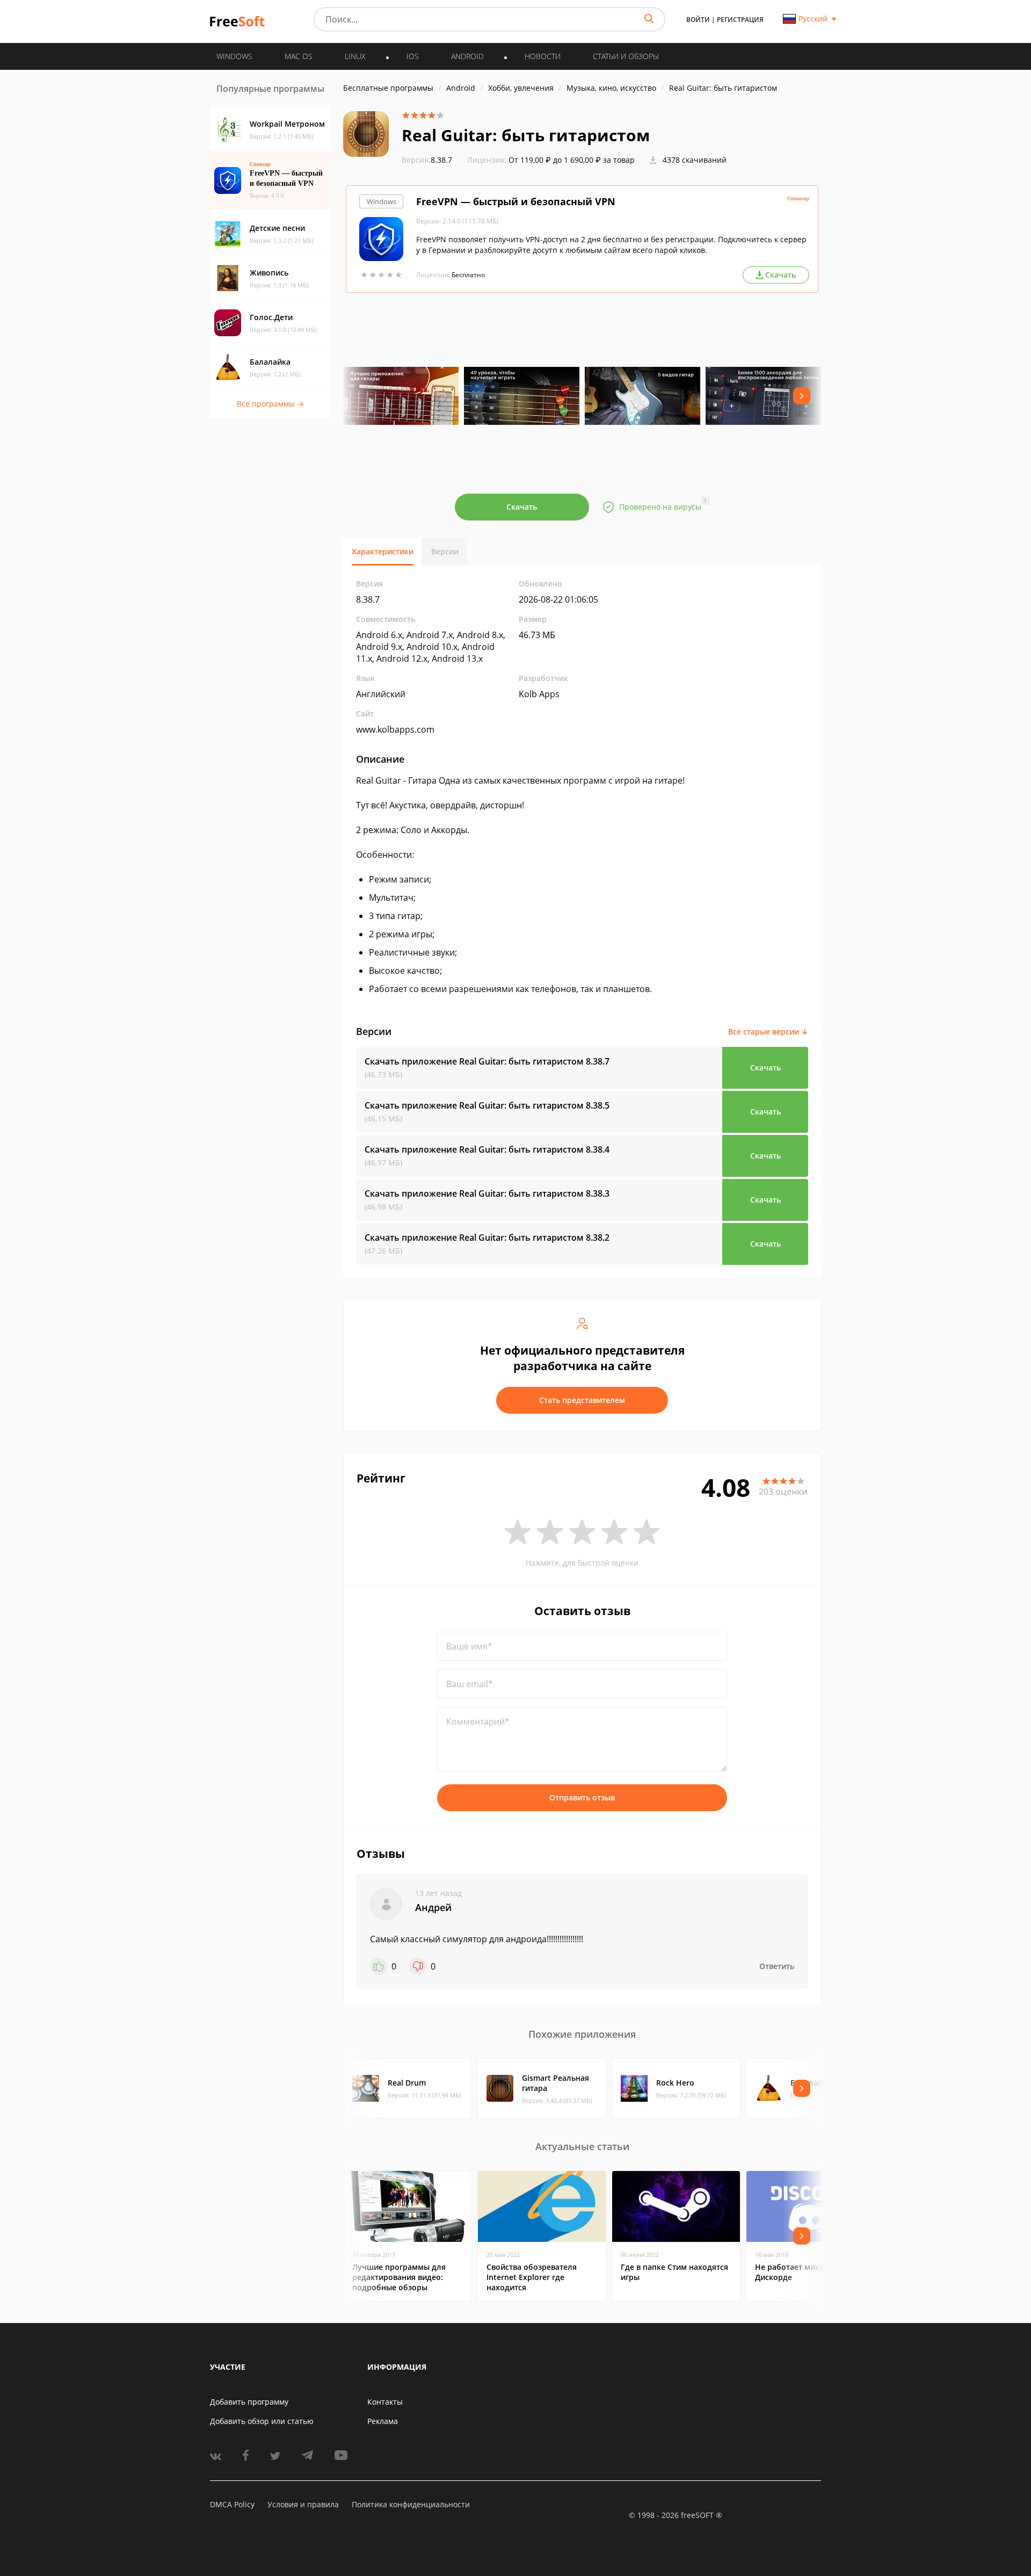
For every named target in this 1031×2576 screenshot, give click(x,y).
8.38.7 (427, 160)
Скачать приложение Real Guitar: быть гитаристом (487, 1061)
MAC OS (299, 56)
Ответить (777, 1966)
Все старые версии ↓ (768, 1032)
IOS (413, 56)
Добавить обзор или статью (262, 2421)
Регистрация (740, 20)
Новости (543, 56)
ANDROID (467, 56)
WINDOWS (234, 56)
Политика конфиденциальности (411, 2504)
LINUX (355, 56)
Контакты (385, 2402)
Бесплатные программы (388, 88)
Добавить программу (249, 2402)
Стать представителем (582, 1400)
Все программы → (270, 404)
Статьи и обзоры (626, 56)
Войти (698, 20)
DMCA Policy (232, 2504)
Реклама (383, 2421)
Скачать (522, 507)
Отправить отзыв (582, 1797)
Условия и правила (303, 2504)
